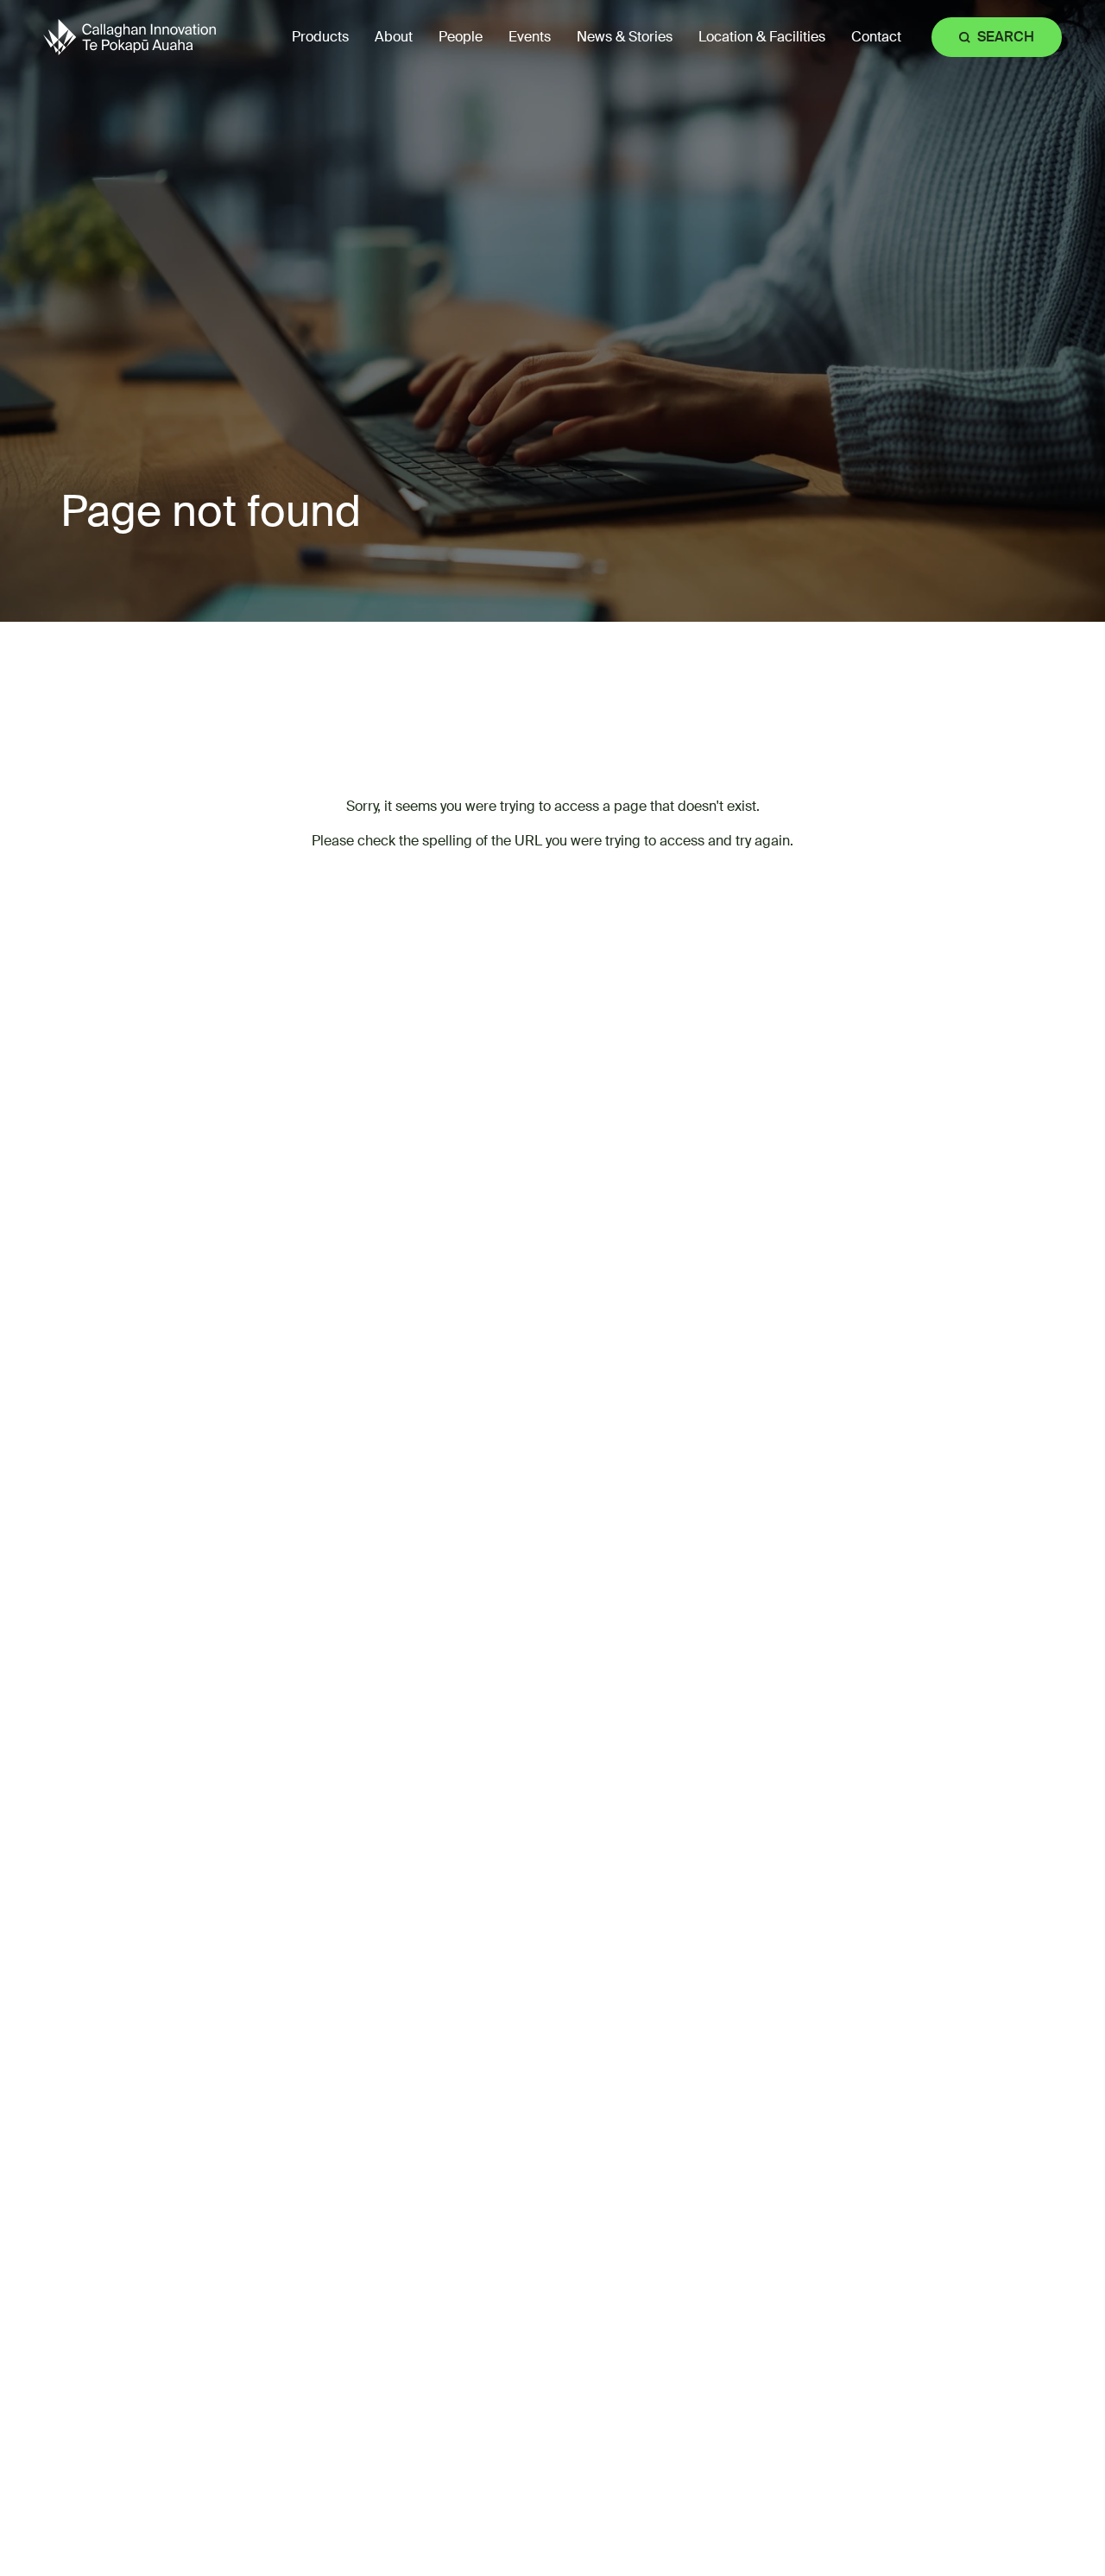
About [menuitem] (394, 37)
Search (1006, 37)
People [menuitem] (461, 37)
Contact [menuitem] (876, 37)
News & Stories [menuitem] (625, 37)
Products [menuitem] (320, 37)
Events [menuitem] (530, 37)
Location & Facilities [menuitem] (762, 37)
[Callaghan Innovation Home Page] (129, 37)
